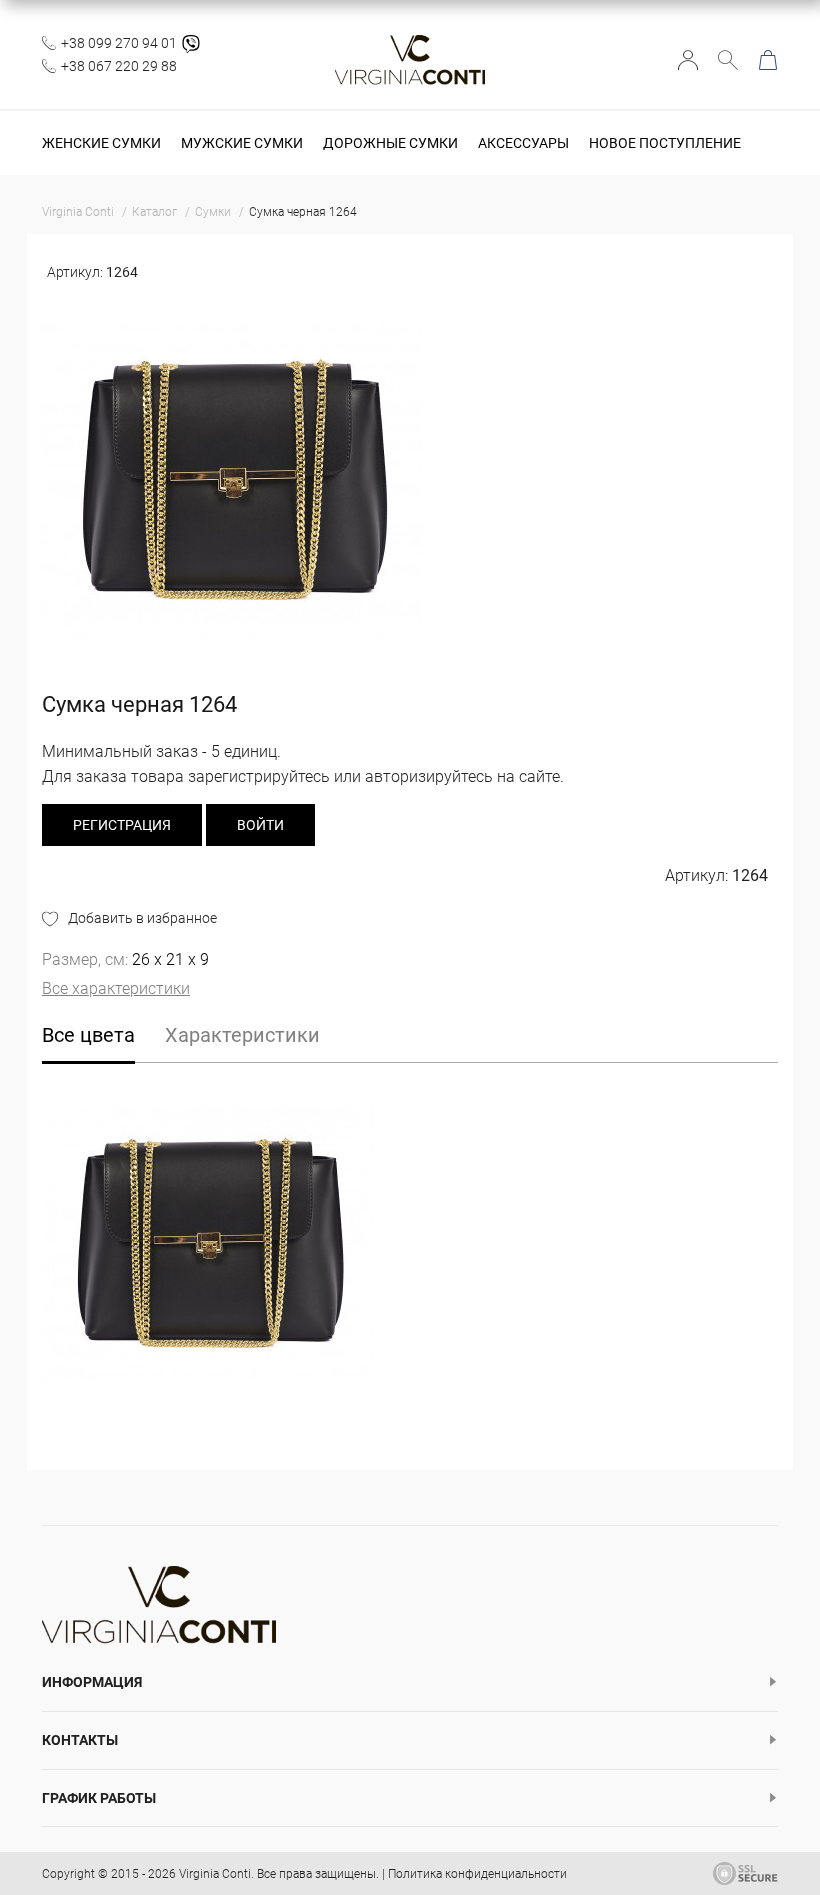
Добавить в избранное (142, 918)
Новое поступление (665, 143)
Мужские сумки (242, 143)
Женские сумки (101, 143)
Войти (688, 60)
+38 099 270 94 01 (119, 43)
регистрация (122, 825)
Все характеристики (116, 988)
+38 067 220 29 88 (119, 66)
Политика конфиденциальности (477, 1874)
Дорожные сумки (390, 143)
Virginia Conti (215, 1874)
